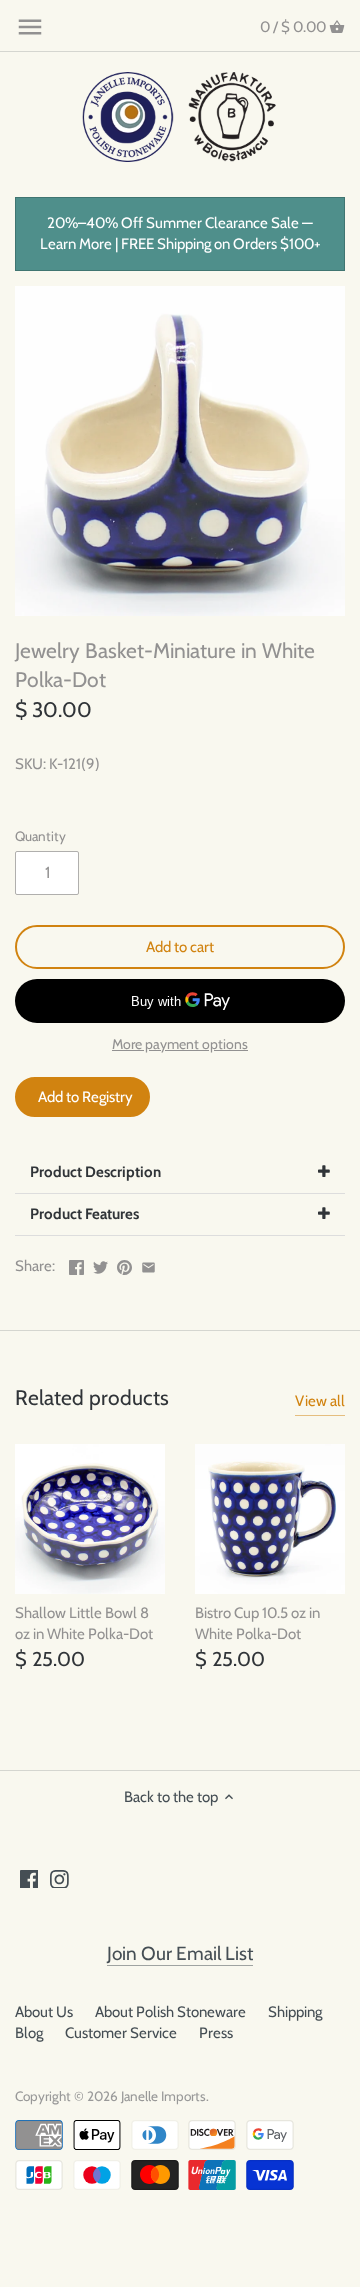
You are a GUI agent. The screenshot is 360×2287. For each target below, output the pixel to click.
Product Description (95, 1172)
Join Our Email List (180, 1953)
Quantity (40, 836)
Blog (29, 2033)
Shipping (295, 2012)
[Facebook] (29, 1878)
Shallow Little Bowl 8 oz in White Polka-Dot (84, 1623)
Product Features (84, 1214)
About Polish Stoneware (170, 2012)
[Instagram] (59, 1878)
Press (216, 2033)
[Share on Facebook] (76, 1264)
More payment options (180, 1044)
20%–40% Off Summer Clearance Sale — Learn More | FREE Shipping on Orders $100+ (180, 233)
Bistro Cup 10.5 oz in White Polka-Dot (257, 1623)
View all (320, 1401)
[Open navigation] (30, 27)
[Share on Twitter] (100, 1264)
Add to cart (180, 947)
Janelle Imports (163, 2096)
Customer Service (121, 2033)
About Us (44, 2012)
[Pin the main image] (124, 1264)
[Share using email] (148, 1264)
